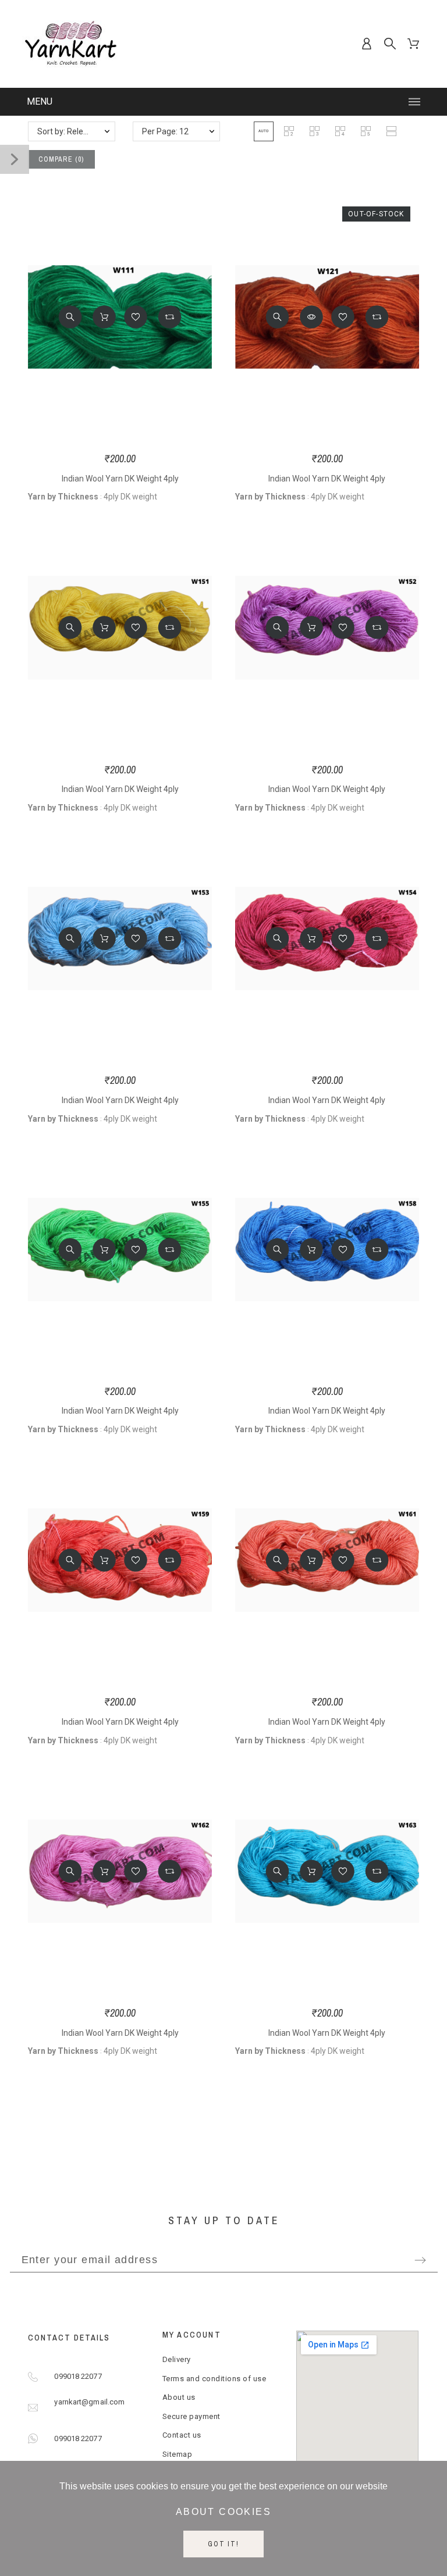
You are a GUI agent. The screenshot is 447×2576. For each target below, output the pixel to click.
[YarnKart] (72, 44)
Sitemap (178, 2454)
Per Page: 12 (165, 131)
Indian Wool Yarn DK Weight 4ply (120, 479)
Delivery (177, 2359)
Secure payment (191, 2416)
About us (179, 2397)
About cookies (223, 2512)
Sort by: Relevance (71, 131)
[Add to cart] (104, 317)
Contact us (182, 2435)
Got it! (223, 2544)
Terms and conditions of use (214, 2379)
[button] (264, 131)
